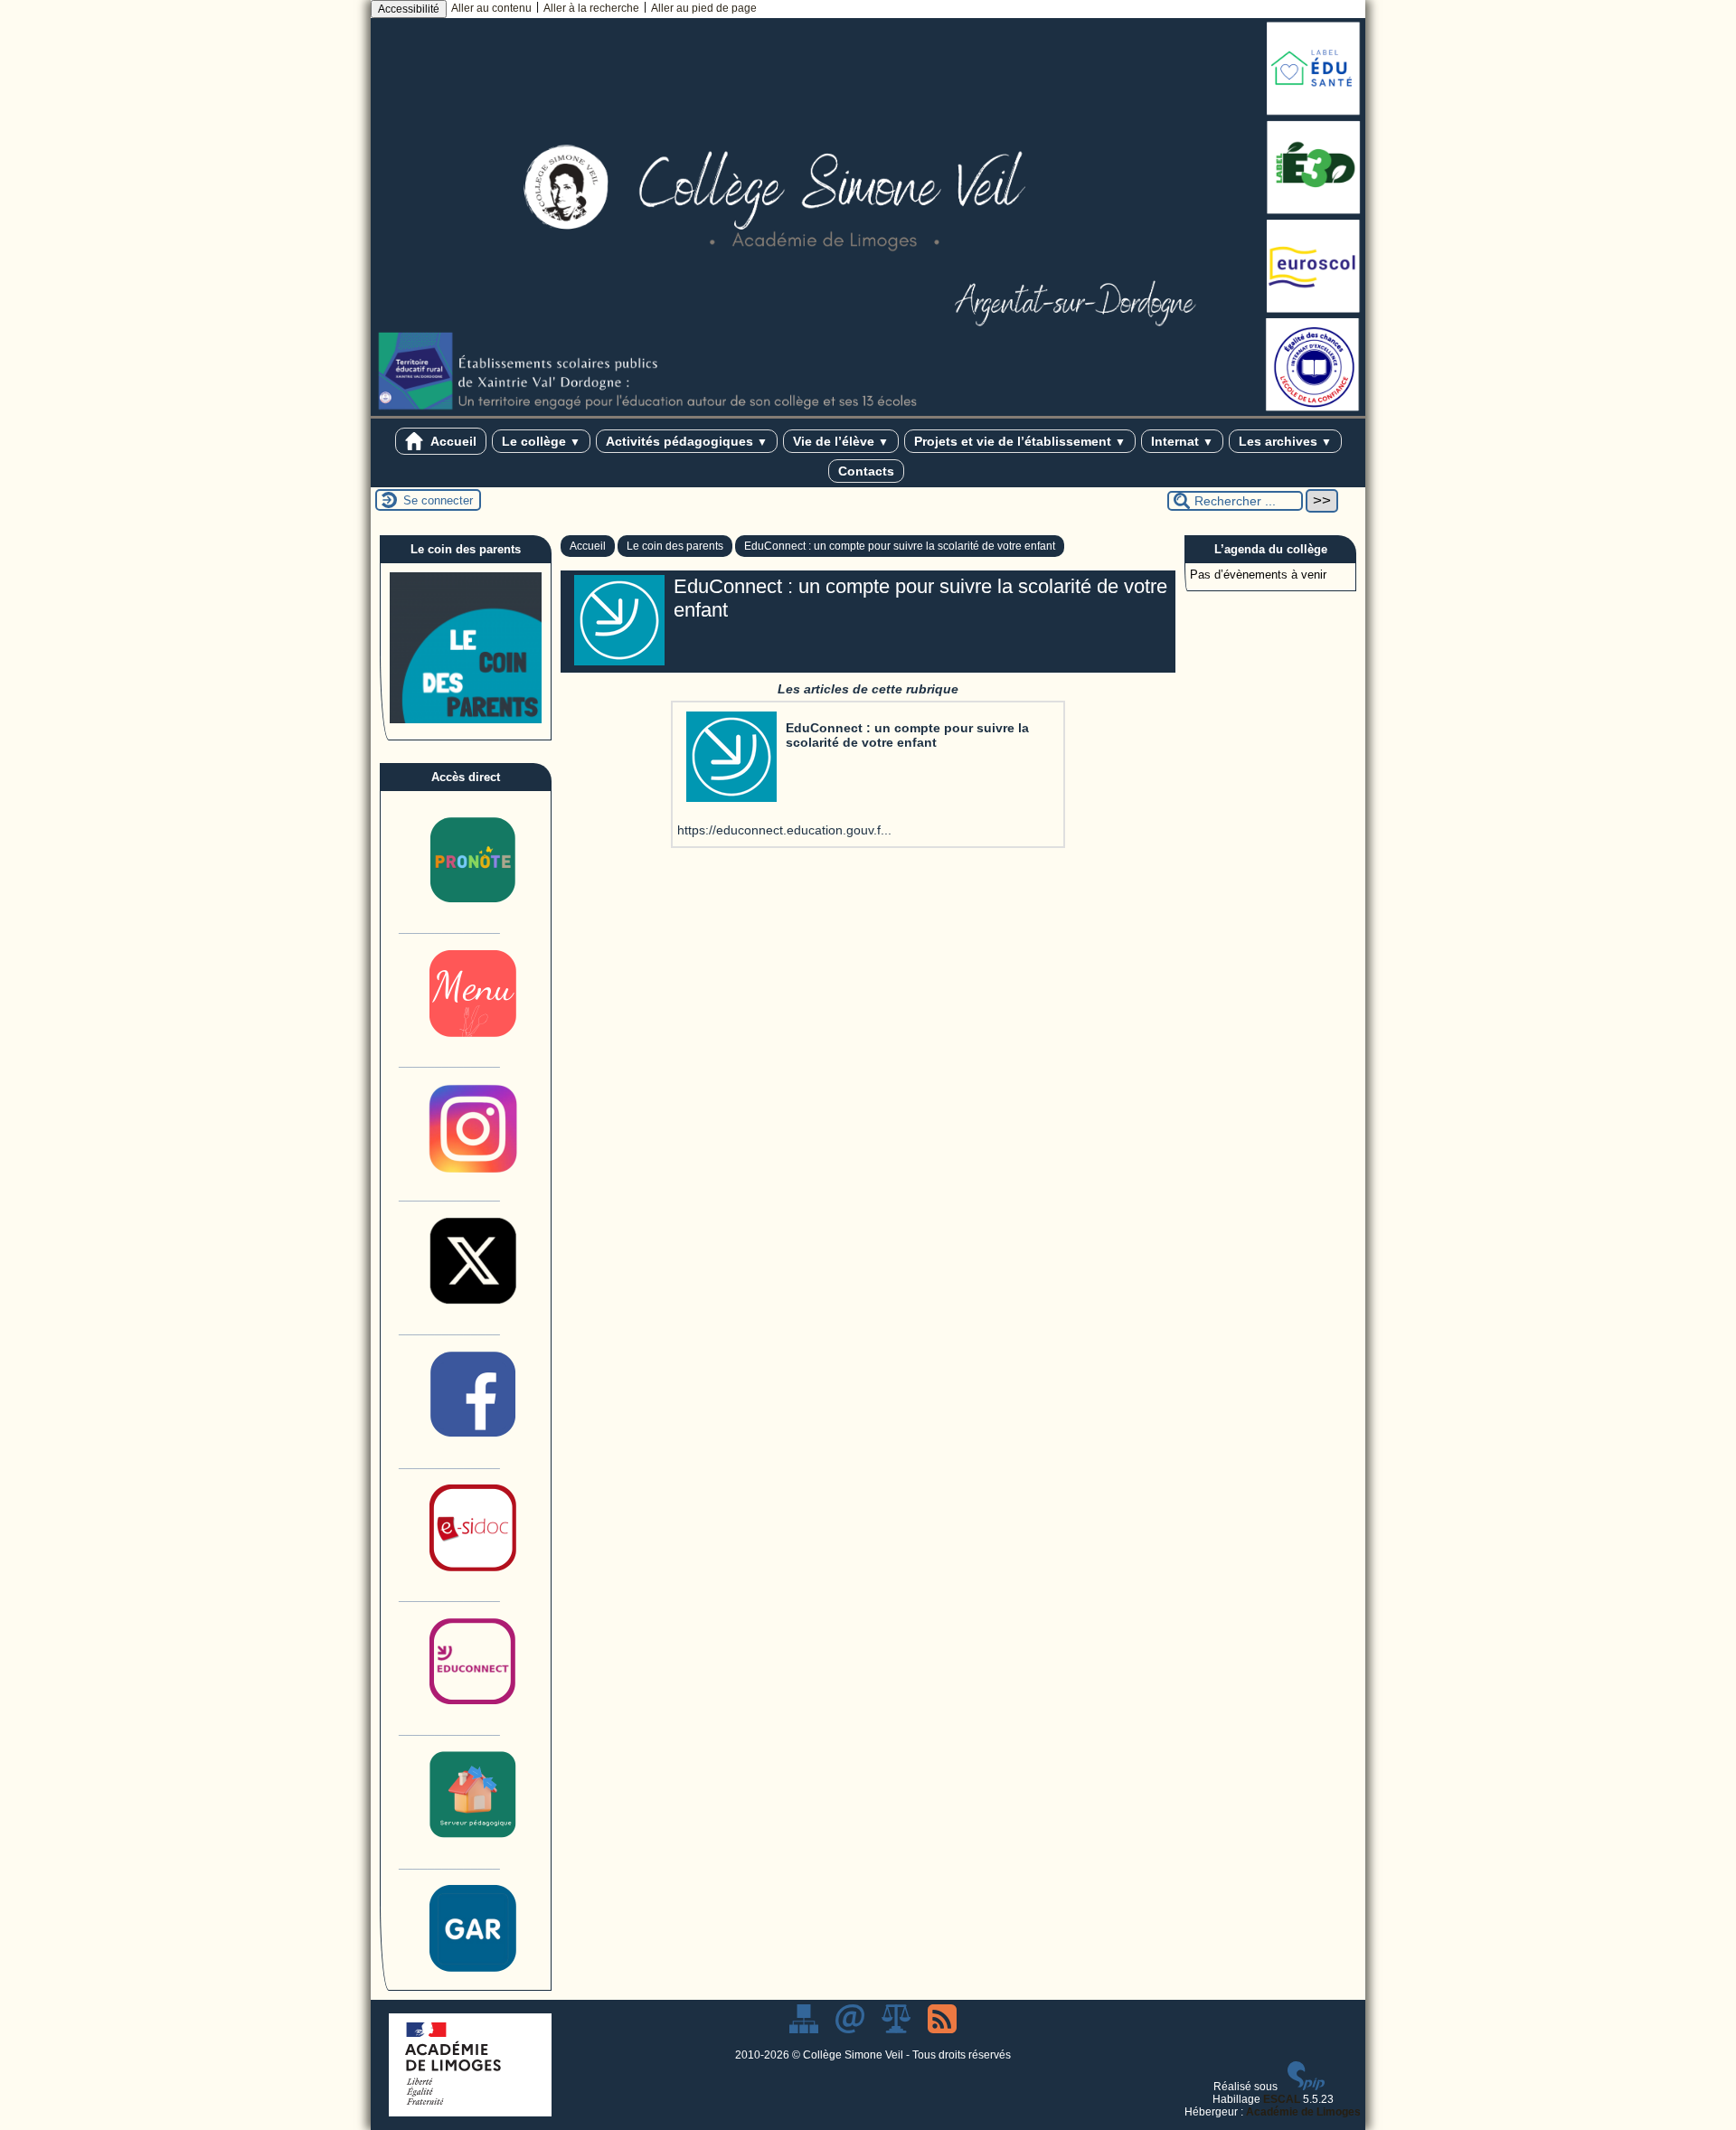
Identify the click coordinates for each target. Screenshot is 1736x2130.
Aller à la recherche (591, 8)
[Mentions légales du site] (897, 2030)
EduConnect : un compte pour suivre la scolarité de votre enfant (900, 546)
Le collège (541, 441)
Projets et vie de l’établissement (1020, 441)
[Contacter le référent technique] (851, 2030)
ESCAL (1282, 2099)
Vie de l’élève (841, 441)
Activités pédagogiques (687, 441)
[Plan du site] (805, 2030)
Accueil (452, 441)
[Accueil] (868, 412)
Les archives (1285, 441)
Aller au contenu (491, 8)
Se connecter (438, 500)
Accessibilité (409, 9)
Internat (1182, 441)
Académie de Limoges (1303, 2112)
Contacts (866, 471)
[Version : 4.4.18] (1307, 2087)
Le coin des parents (675, 546)
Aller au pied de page (704, 8)
